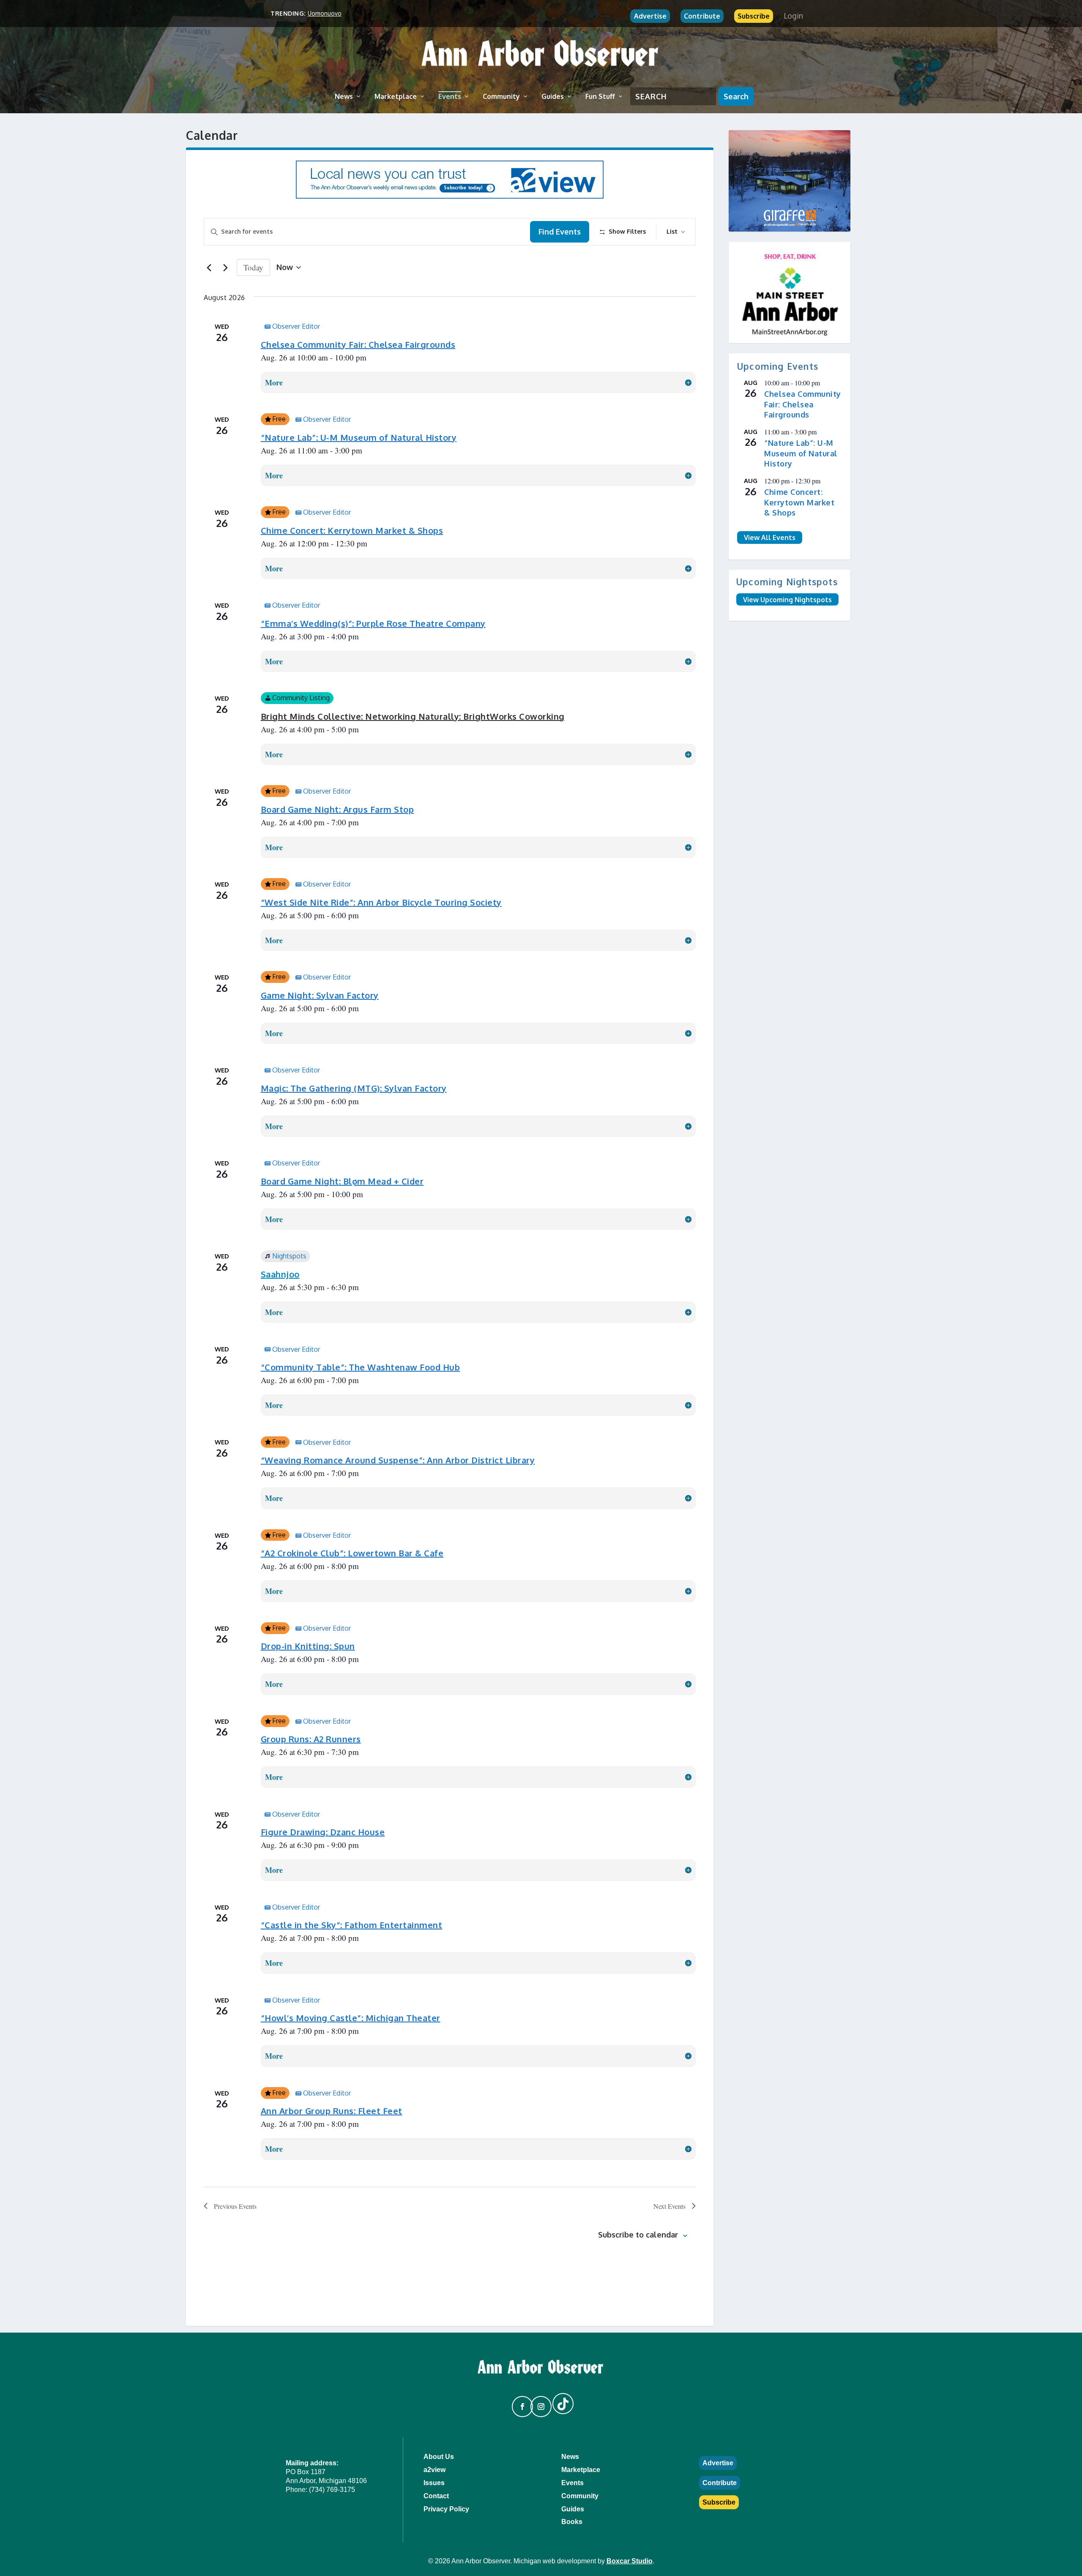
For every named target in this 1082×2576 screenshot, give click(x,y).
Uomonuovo (325, 13)
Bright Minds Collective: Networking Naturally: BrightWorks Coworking (413, 716)
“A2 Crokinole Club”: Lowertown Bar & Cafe (352, 1553)
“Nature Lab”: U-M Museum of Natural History (359, 437)
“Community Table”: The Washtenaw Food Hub (361, 1367)
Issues (434, 2483)
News (344, 96)
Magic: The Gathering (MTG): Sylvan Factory (354, 1088)
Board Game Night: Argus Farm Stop (337, 809)
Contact (436, 2496)
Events (450, 96)
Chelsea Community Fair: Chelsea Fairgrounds (358, 344)
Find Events (560, 232)
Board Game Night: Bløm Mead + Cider (342, 1181)
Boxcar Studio (630, 2561)
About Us (439, 2457)
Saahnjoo (280, 1274)
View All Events (770, 538)
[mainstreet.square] (790, 292)
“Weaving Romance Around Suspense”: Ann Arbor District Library (398, 1460)
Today (253, 267)
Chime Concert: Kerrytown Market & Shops (352, 530)
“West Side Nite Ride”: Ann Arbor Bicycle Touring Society (381, 902)
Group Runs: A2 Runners (311, 1739)
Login (793, 16)
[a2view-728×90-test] (450, 196)
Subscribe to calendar (638, 2235)
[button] (519, 2403)
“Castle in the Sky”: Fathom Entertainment (352, 1925)
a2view (434, 2470)
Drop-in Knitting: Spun (308, 1646)
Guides (553, 96)
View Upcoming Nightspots (787, 599)
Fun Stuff (600, 96)
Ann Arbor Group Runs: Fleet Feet (332, 2111)
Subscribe (754, 16)
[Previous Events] (209, 267)
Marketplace (396, 96)
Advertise (650, 16)
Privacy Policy (446, 2509)
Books (572, 2522)
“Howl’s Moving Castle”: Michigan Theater (351, 2018)
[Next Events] (225, 267)
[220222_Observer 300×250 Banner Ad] (790, 181)
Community (501, 96)
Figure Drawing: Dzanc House (323, 1832)
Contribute (702, 16)
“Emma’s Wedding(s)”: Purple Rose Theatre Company (373, 623)
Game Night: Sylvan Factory (320, 995)
